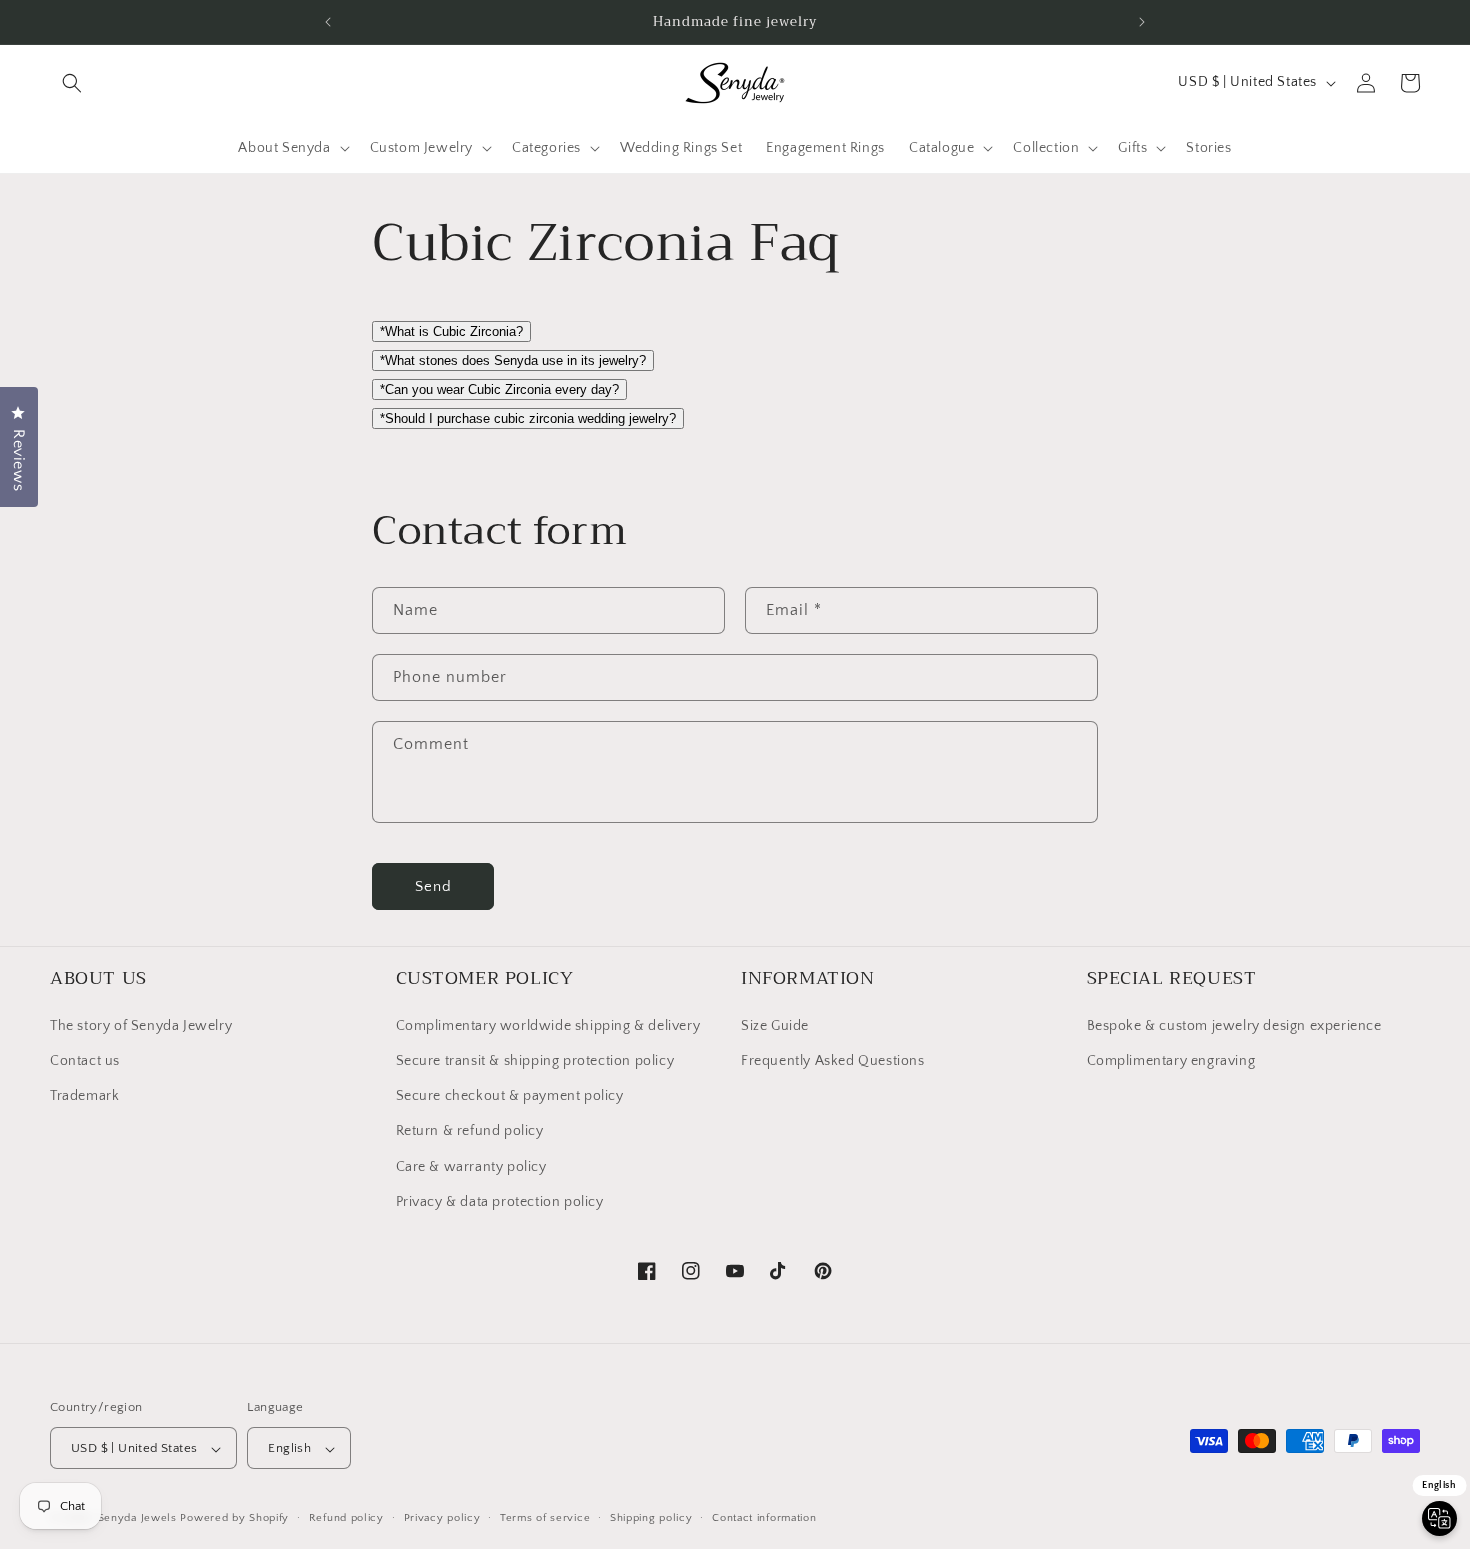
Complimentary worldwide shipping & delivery (548, 1025)
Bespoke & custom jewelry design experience (1234, 1025)
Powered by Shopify (234, 1519)
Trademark (84, 1095)
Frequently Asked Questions (833, 1060)
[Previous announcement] (328, 22)
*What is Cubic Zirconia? (451, 331)
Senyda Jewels (137, 1519)
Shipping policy (651, 1518)
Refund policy (346, 1518)
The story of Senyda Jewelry (141, 1025)
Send (433, 885)
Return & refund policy (470, 1131)
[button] (72, 83)
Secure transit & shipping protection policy (535, 1060)
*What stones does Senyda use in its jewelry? (513, 360)
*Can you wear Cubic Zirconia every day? (499, 389)
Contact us (85, 1060)
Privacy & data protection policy (500, 1201)
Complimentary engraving (1171, 1060)
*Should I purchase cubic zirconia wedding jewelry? (528, 418)
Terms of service (545, 1518)
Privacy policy (442, 1518)
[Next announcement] (1142, 22)
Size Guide (775, 1025)
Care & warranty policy (471, 1166)
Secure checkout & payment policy (510, 1095)
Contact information (764, 1518)
